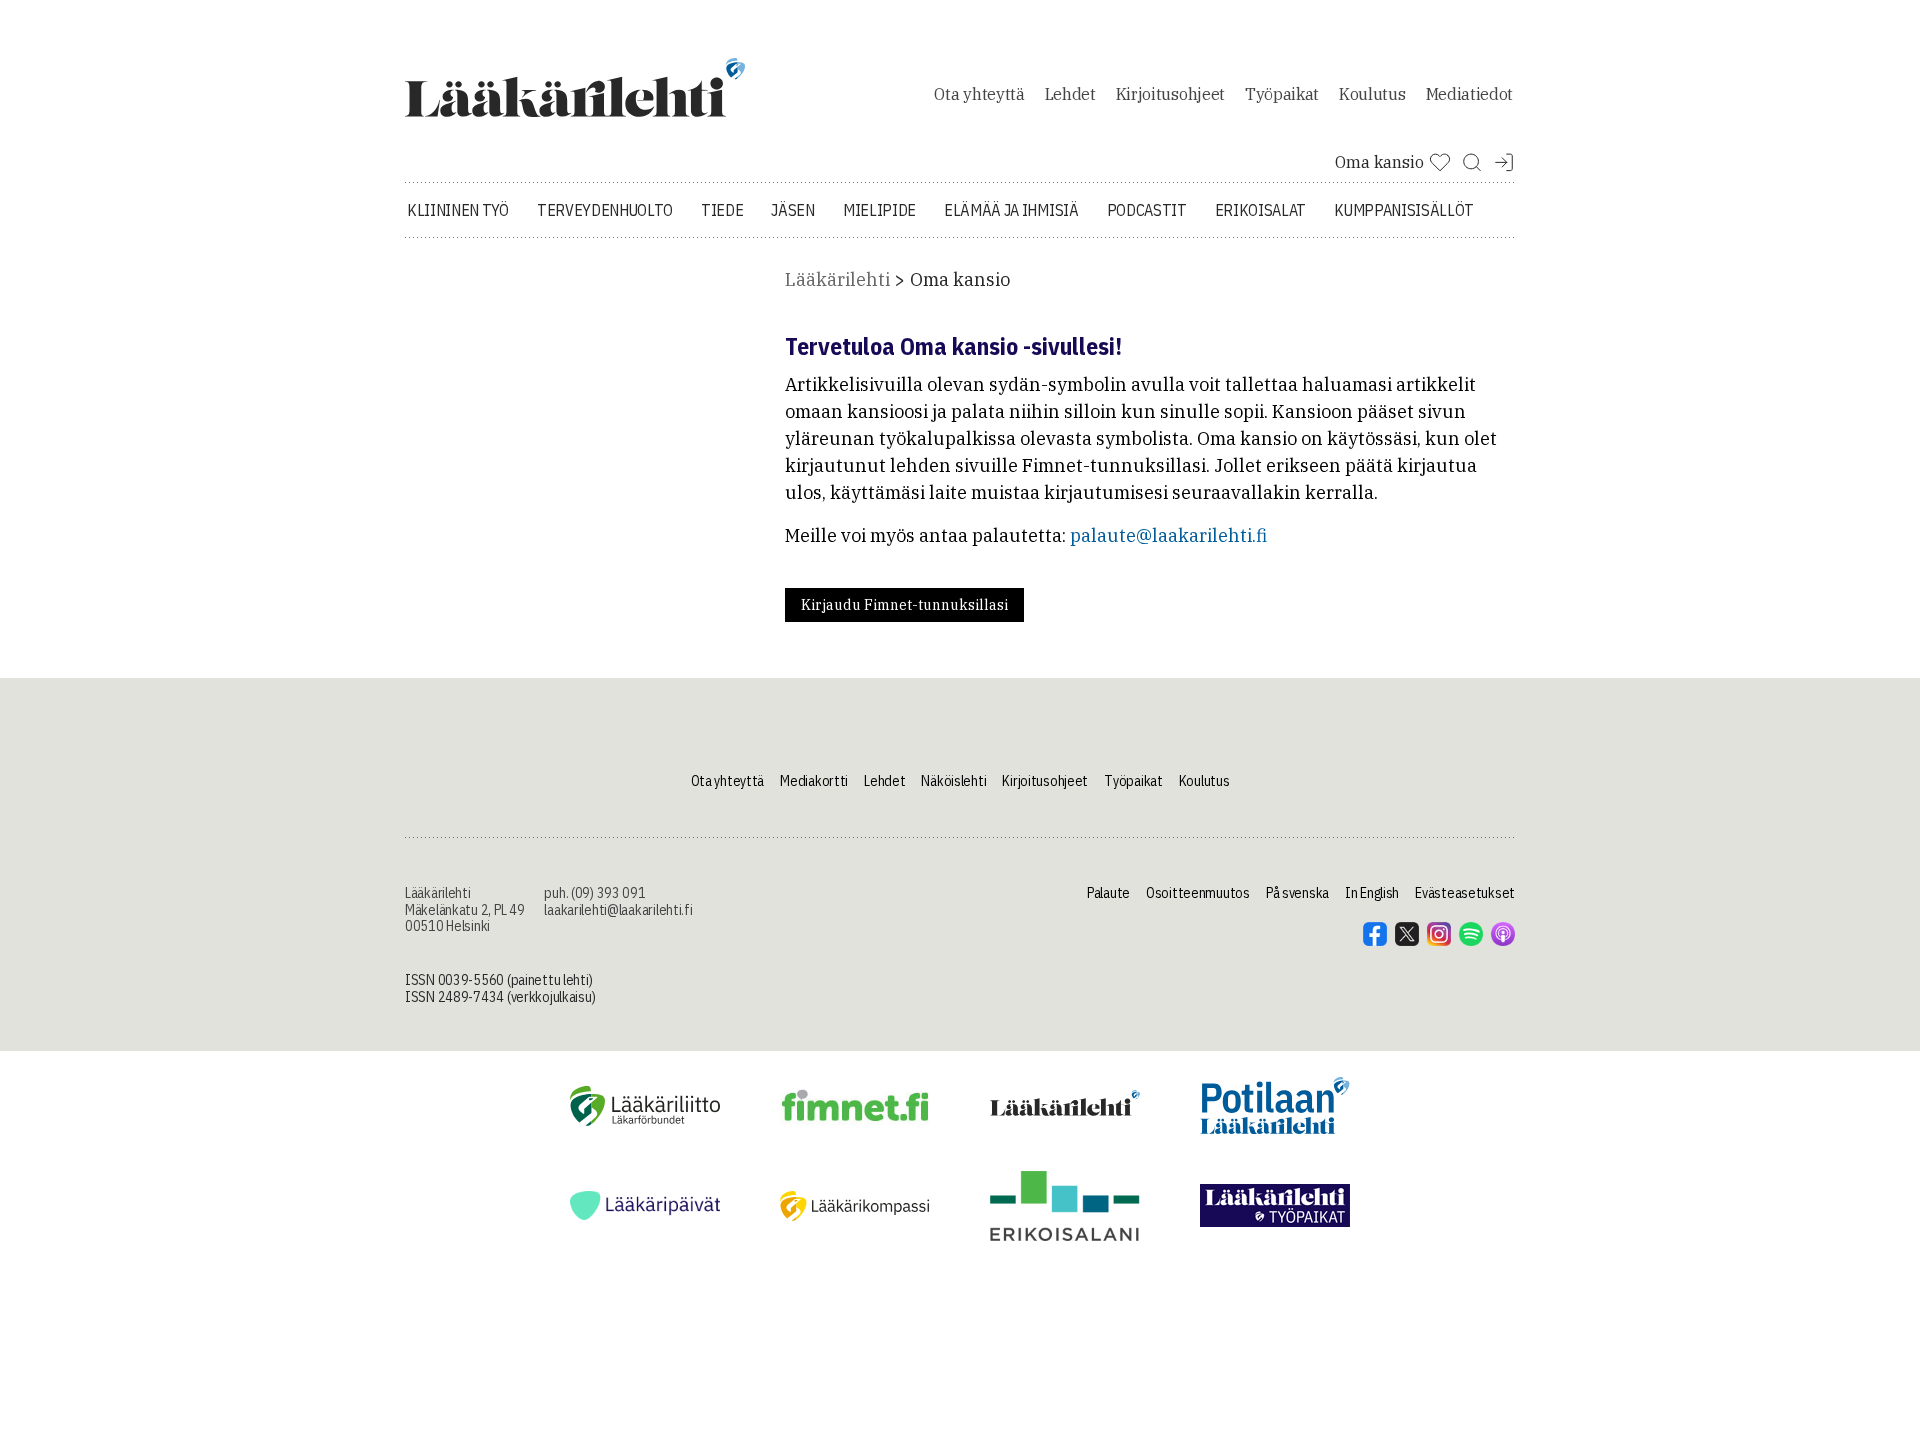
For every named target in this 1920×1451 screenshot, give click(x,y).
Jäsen (792, 210)
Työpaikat (1282, 94)
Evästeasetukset (1465, 893)
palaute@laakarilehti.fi (1168, 535)
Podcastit (1147, 210)
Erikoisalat (1260, 210)
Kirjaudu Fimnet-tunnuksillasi (904, 605)
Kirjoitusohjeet (1170, 94)
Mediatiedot (1469, 94)
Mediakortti (814, 781)
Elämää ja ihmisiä (1011, 210)
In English (1372, 893)
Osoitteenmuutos (1198, 893)
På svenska (1297, 893)
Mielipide (879, 210)
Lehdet (1070, 94)
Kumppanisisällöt (1404, 210)
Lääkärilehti (837, 279)
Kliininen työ (458, 210)
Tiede (722, 210)
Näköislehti (953, 781)
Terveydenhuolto (605, 210)
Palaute (1108, 893)
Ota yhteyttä (979, 94)
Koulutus (1372, 94)
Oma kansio (960, 279)
